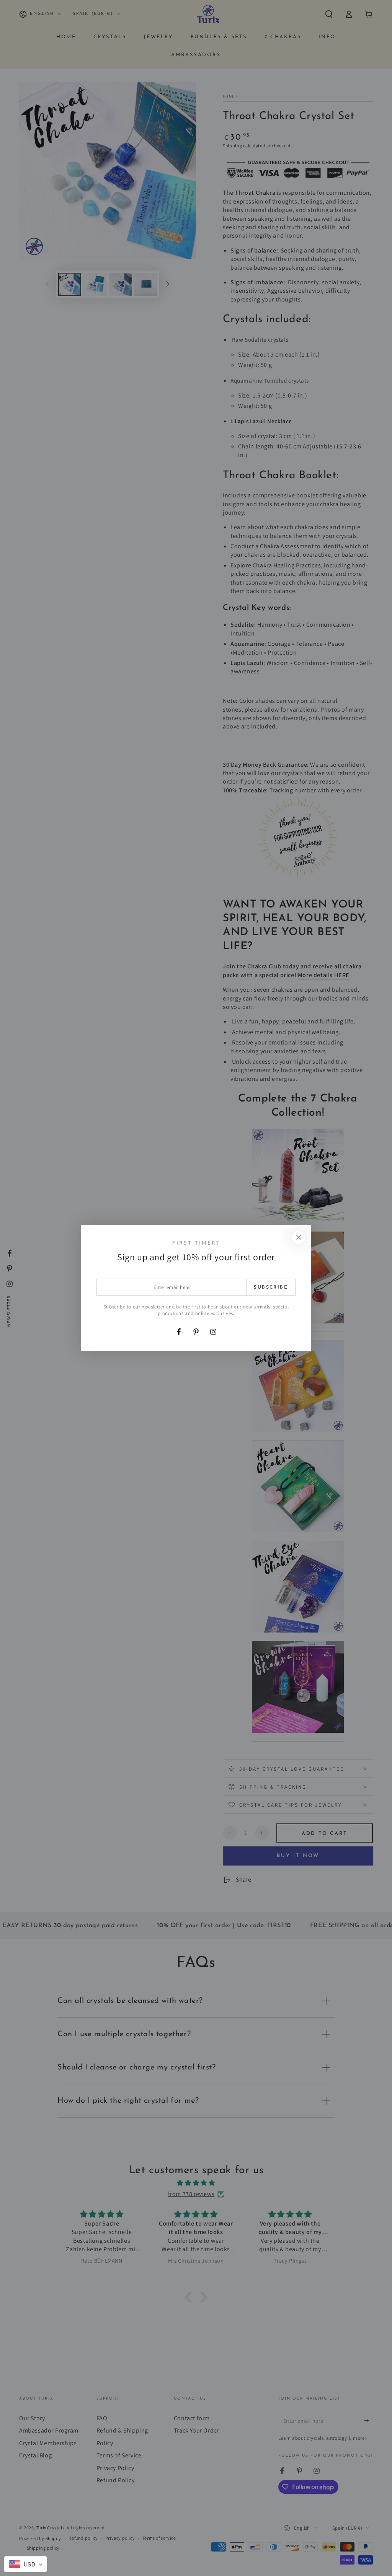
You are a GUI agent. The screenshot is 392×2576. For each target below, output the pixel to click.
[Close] (299, 1237)
